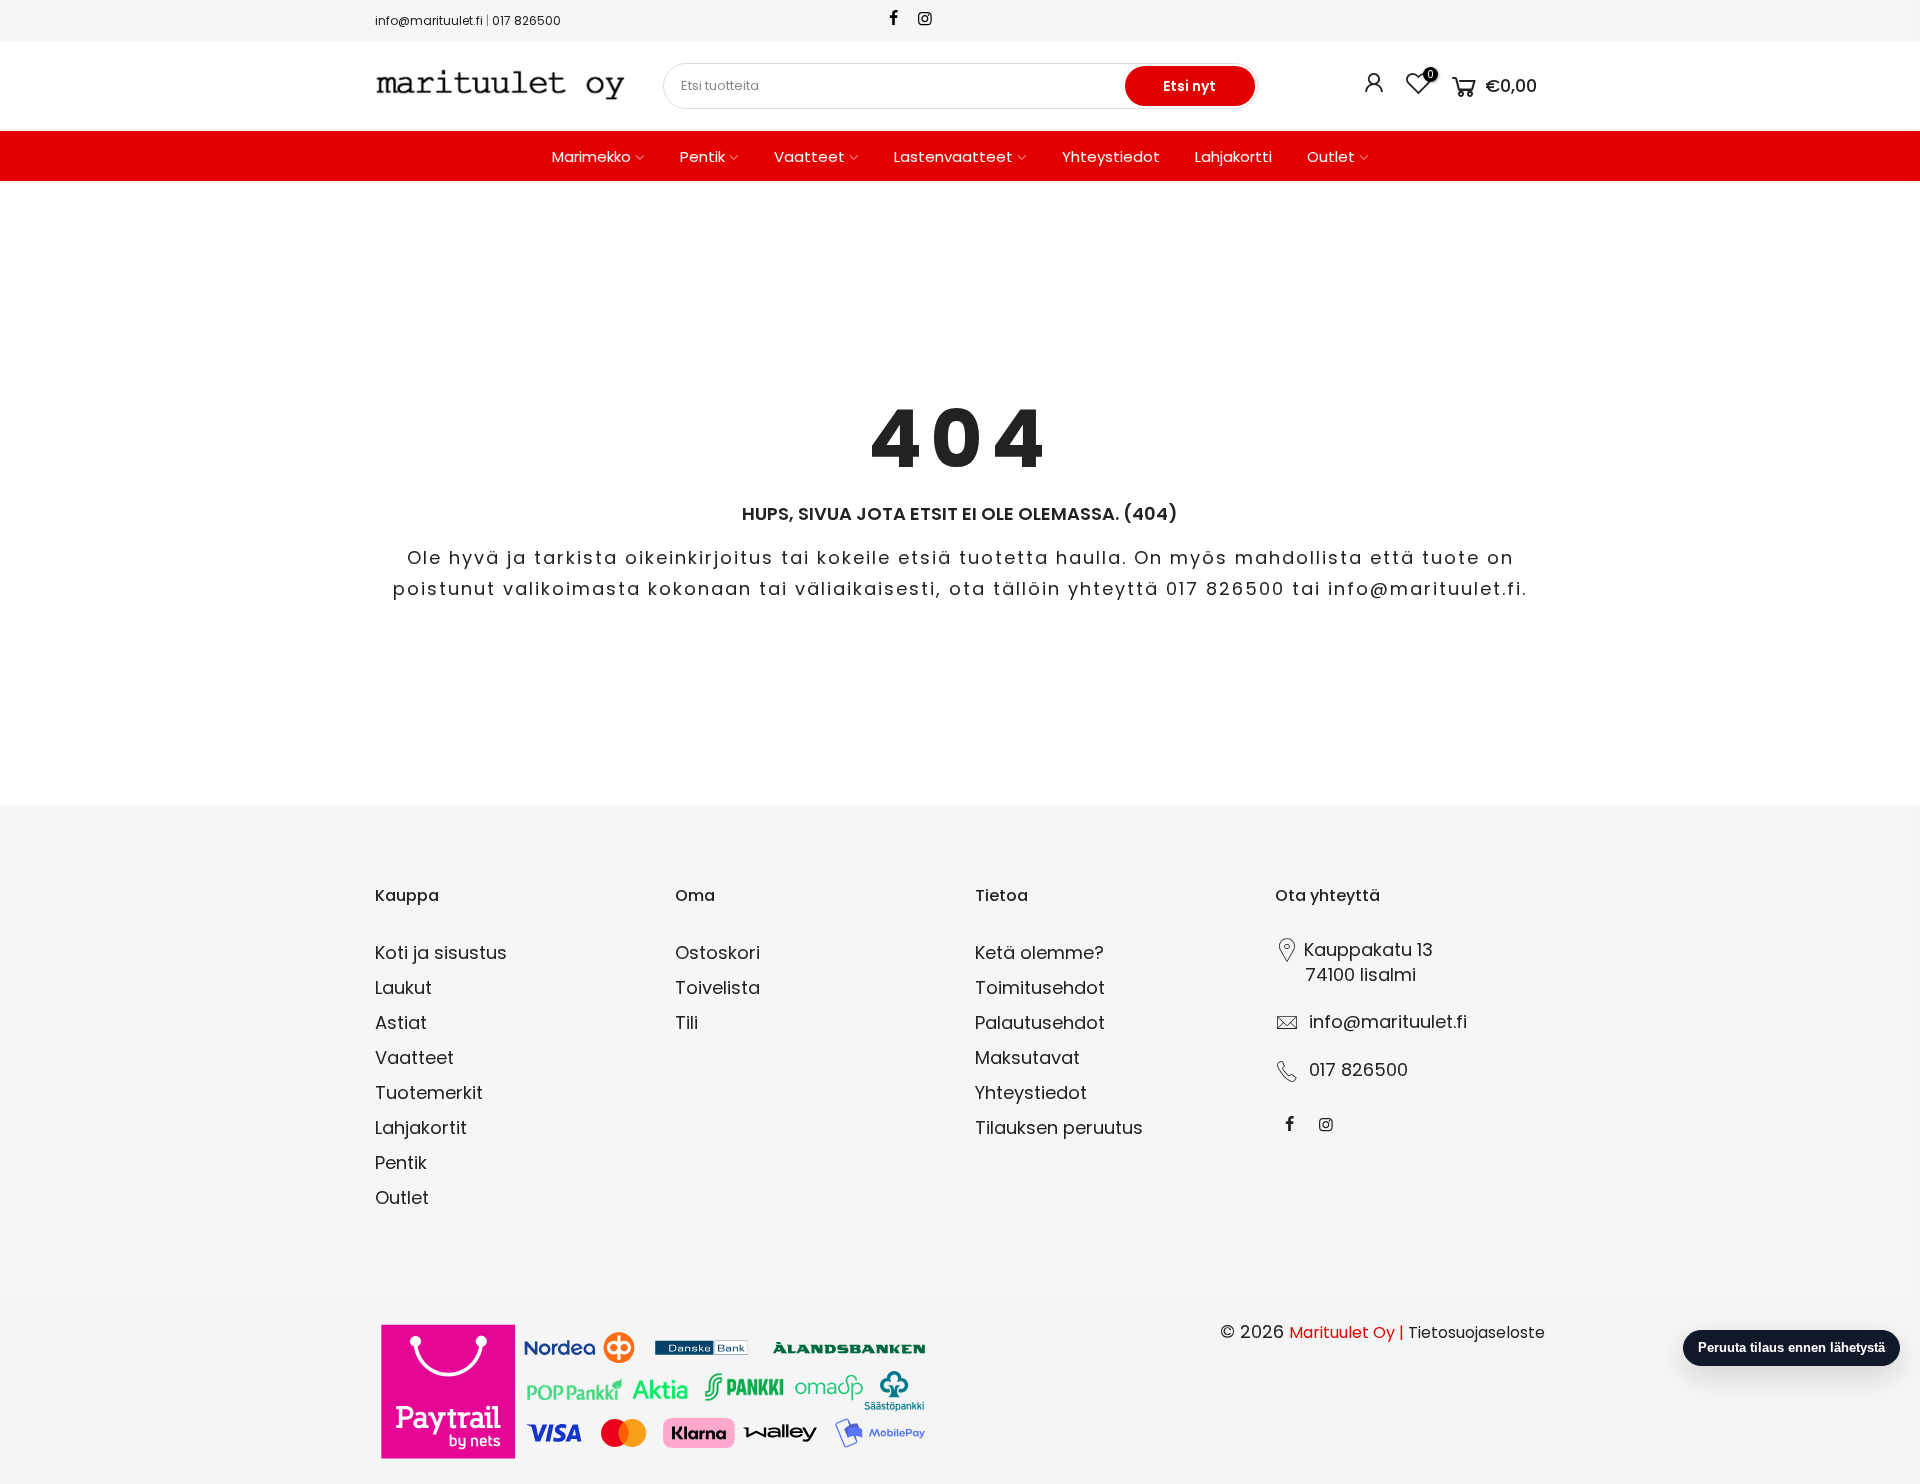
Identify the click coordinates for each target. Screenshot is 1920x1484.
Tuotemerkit (429, 1092)
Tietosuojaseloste (1476, 1332)
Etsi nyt (1189, 86)
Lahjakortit (421, 1127)
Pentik (702, 156)
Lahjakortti (1233, 156)
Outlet (1331, 156)
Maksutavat (1027, 1057)
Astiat (401, 1022)
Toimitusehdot (1040, 987)
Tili (686, 1022)
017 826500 (526, 20)
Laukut (403, 987)
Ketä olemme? (1039, 952)
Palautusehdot (1040, 1022)
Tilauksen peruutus (1059, 1127)
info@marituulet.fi (429, 20)
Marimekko (591, 156)
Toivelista (717, 987)
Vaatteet (809, 156)
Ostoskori (717, 952)
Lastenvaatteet (953, 156)
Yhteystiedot (1111, 156)
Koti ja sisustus (441, 952)
